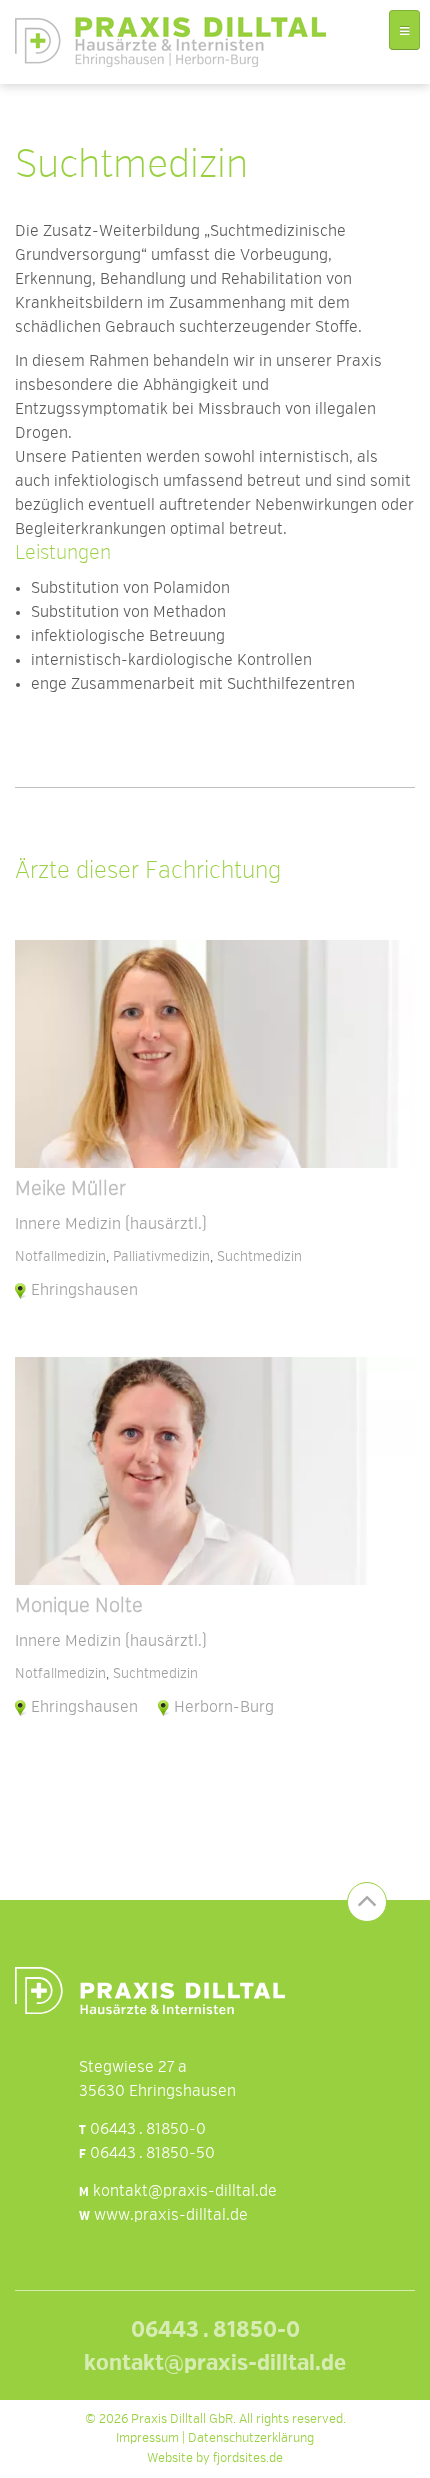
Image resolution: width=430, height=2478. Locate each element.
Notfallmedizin (60, 1257)
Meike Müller (70, 1190)
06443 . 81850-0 (148, 2130)
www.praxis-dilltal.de (171, 2216)
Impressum (147, 2438)
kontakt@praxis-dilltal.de (185, 2192)
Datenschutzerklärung (251, 2438)
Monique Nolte (79, 1607)
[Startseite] (170, 42)
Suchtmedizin (259, 1257)
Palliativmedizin (161, 1257)
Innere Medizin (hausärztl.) (111, 1225)
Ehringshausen (84, 1291)
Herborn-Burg (224, 1708)
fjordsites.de (248, 2458)
